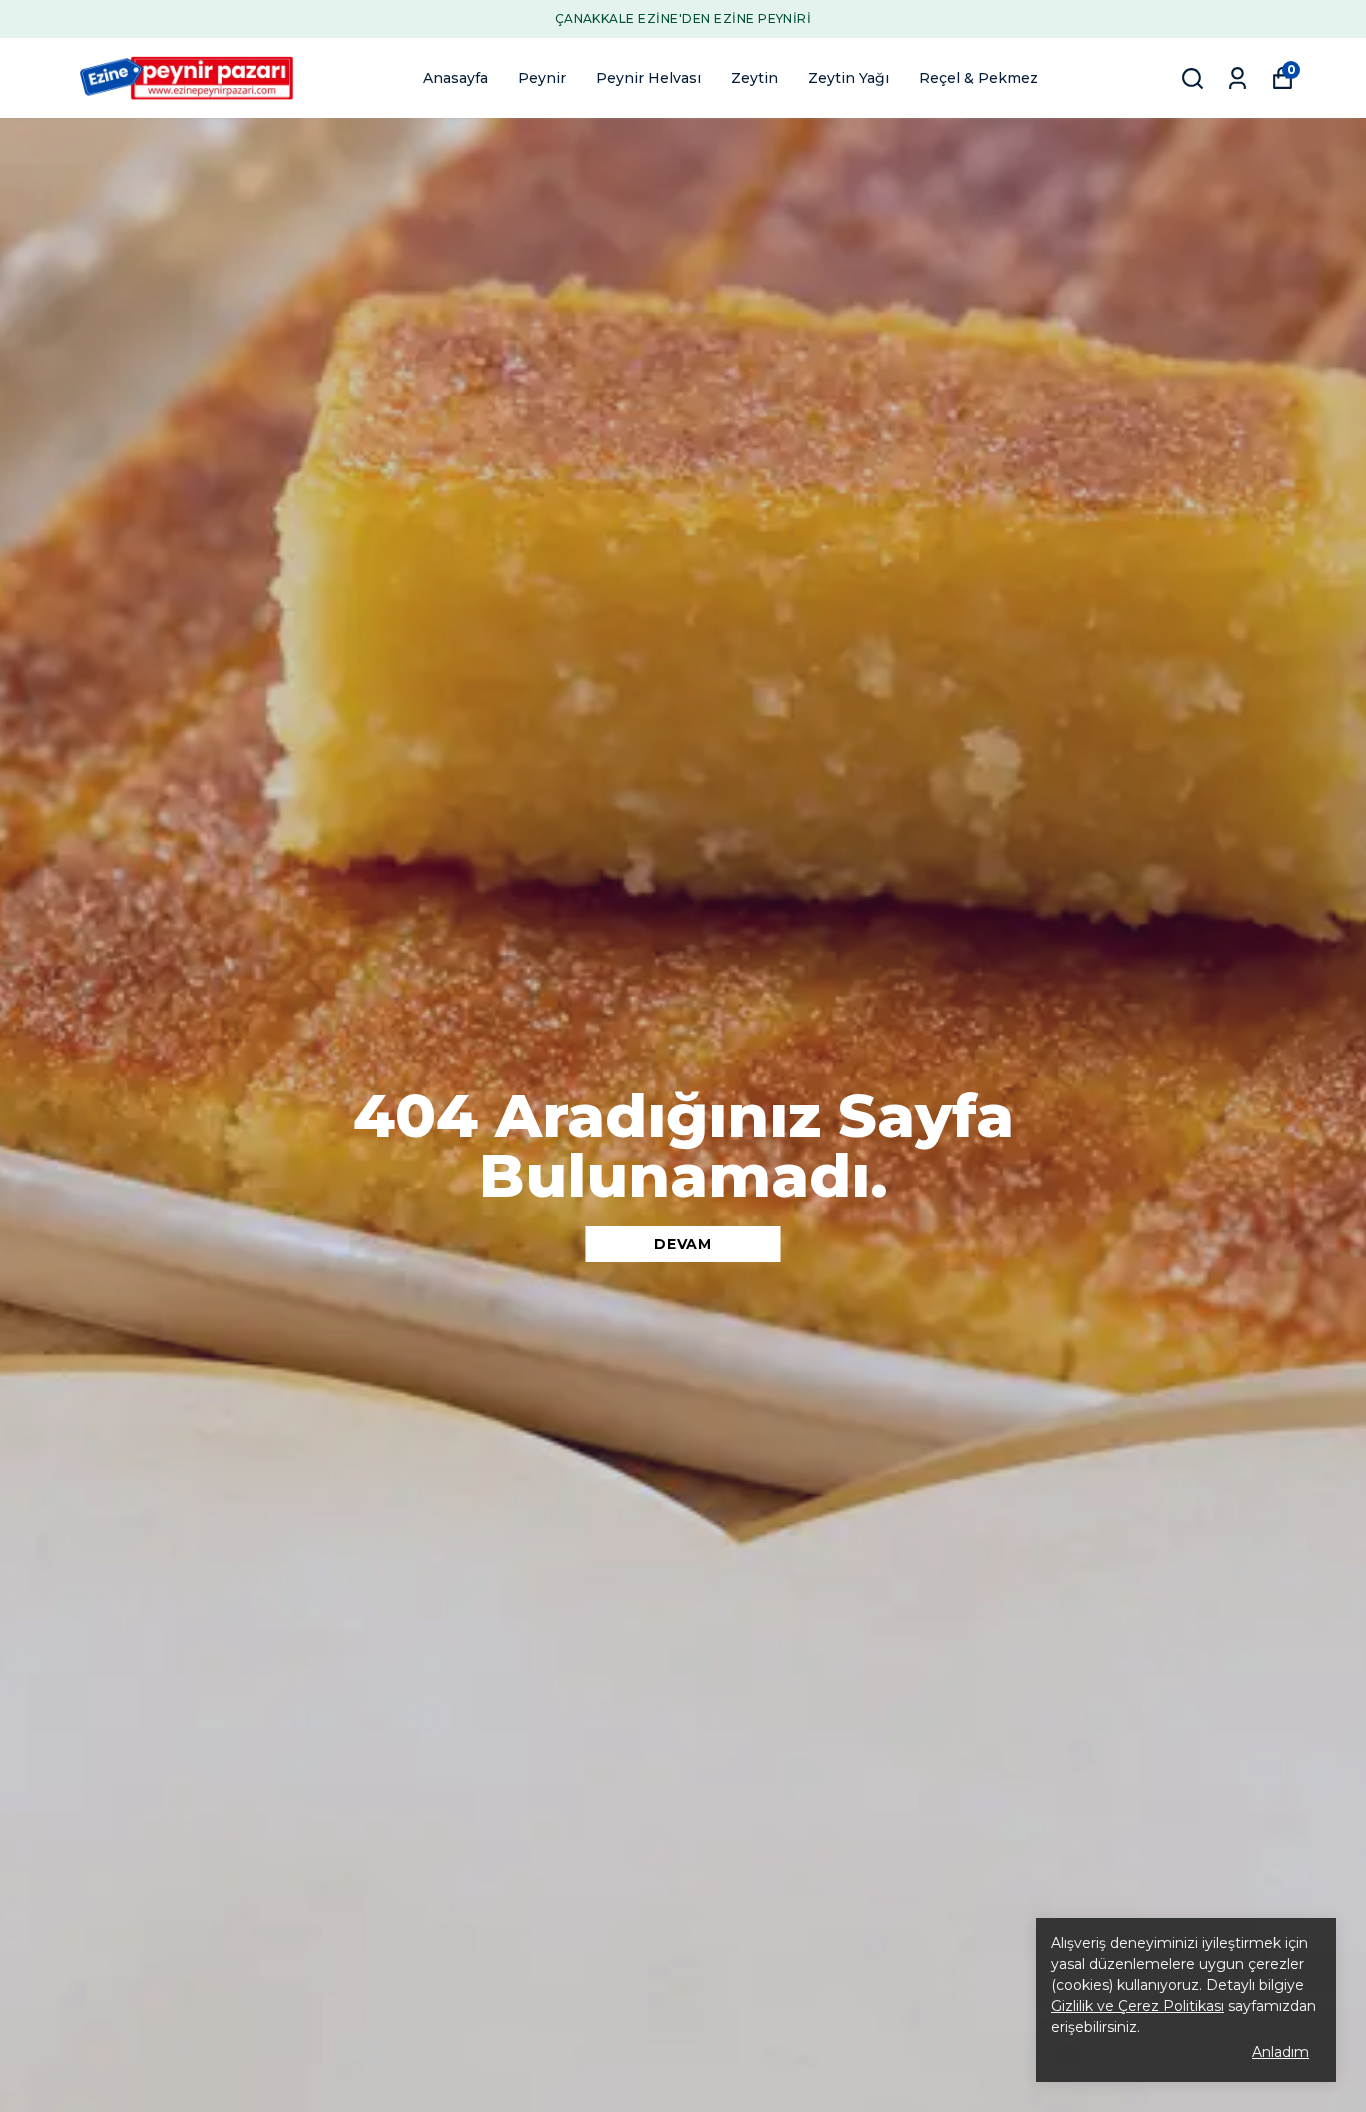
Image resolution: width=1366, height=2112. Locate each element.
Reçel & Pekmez (978, 78)
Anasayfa (455, 78)
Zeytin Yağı (848, 78)
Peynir (542, 78)
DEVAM (683, 1244)
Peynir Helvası (648, 78)
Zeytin (754, 78)
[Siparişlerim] (1237, 78)
